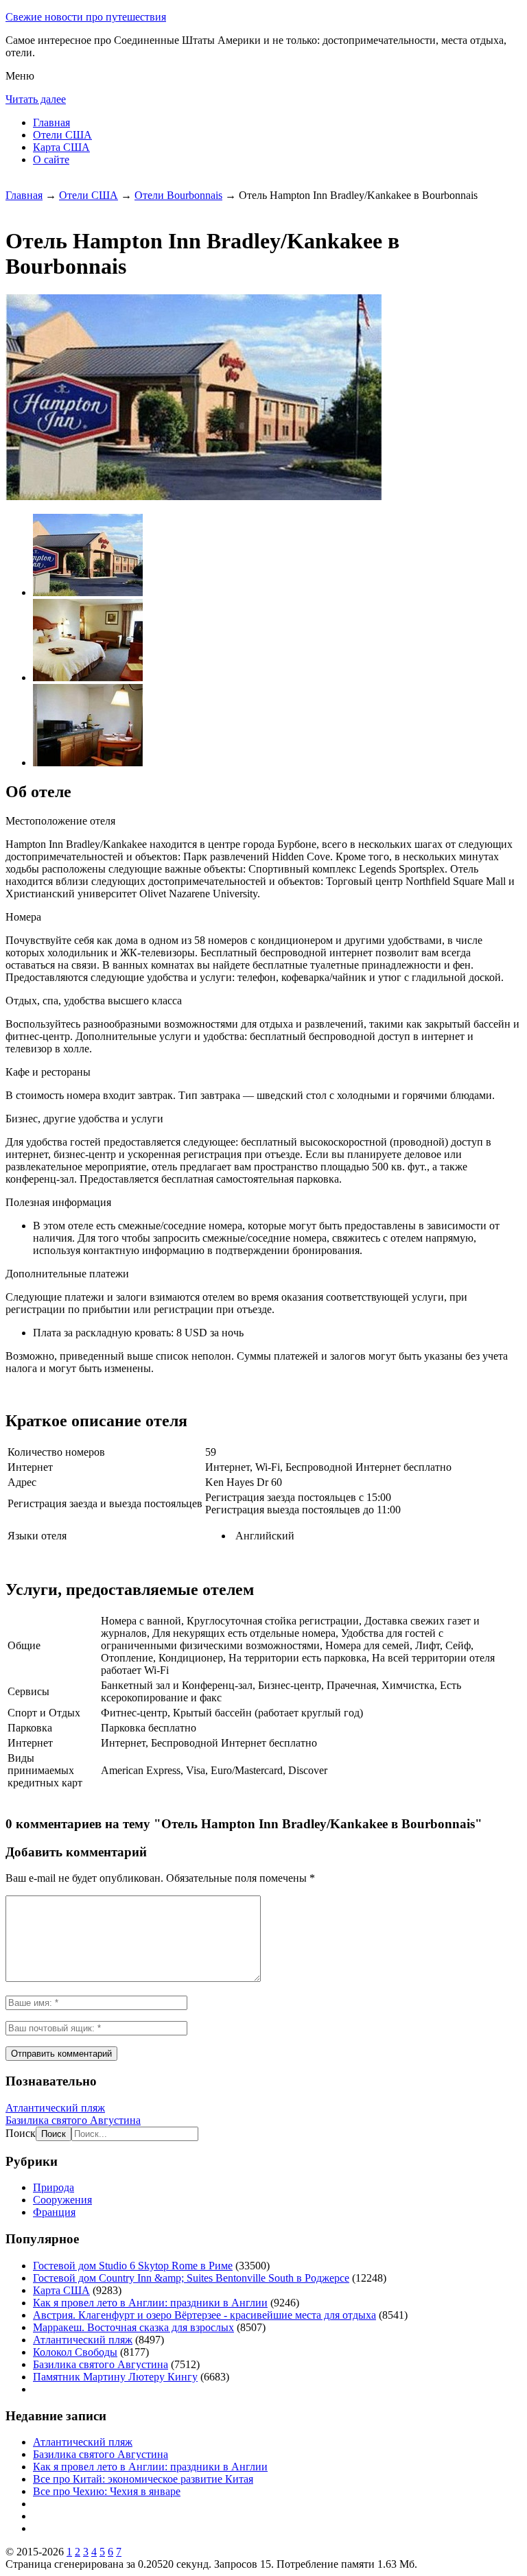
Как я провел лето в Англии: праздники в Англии (150, 2303)
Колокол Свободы (75, 2352)
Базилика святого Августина (73, 2120)
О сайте (51, 159)
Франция (54, 2212)
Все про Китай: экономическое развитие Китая (143, 2479)
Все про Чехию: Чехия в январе (107, 2491)
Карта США (61, 147)
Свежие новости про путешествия (86, 17)
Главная (51, 122)
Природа (54, 2187)
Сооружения (62, 2200)
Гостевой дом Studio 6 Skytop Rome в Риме (133, 2266)
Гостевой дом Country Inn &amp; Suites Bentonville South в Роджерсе (191, 2278)
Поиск (21, 2133)
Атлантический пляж (55, 2108)
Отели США (62, 135)
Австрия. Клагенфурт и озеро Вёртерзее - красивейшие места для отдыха (204, 2315)
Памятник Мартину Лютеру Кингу (115, 2377)
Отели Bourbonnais (178, 195)
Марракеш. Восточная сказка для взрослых (133, 2327)
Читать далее (36, 99)
